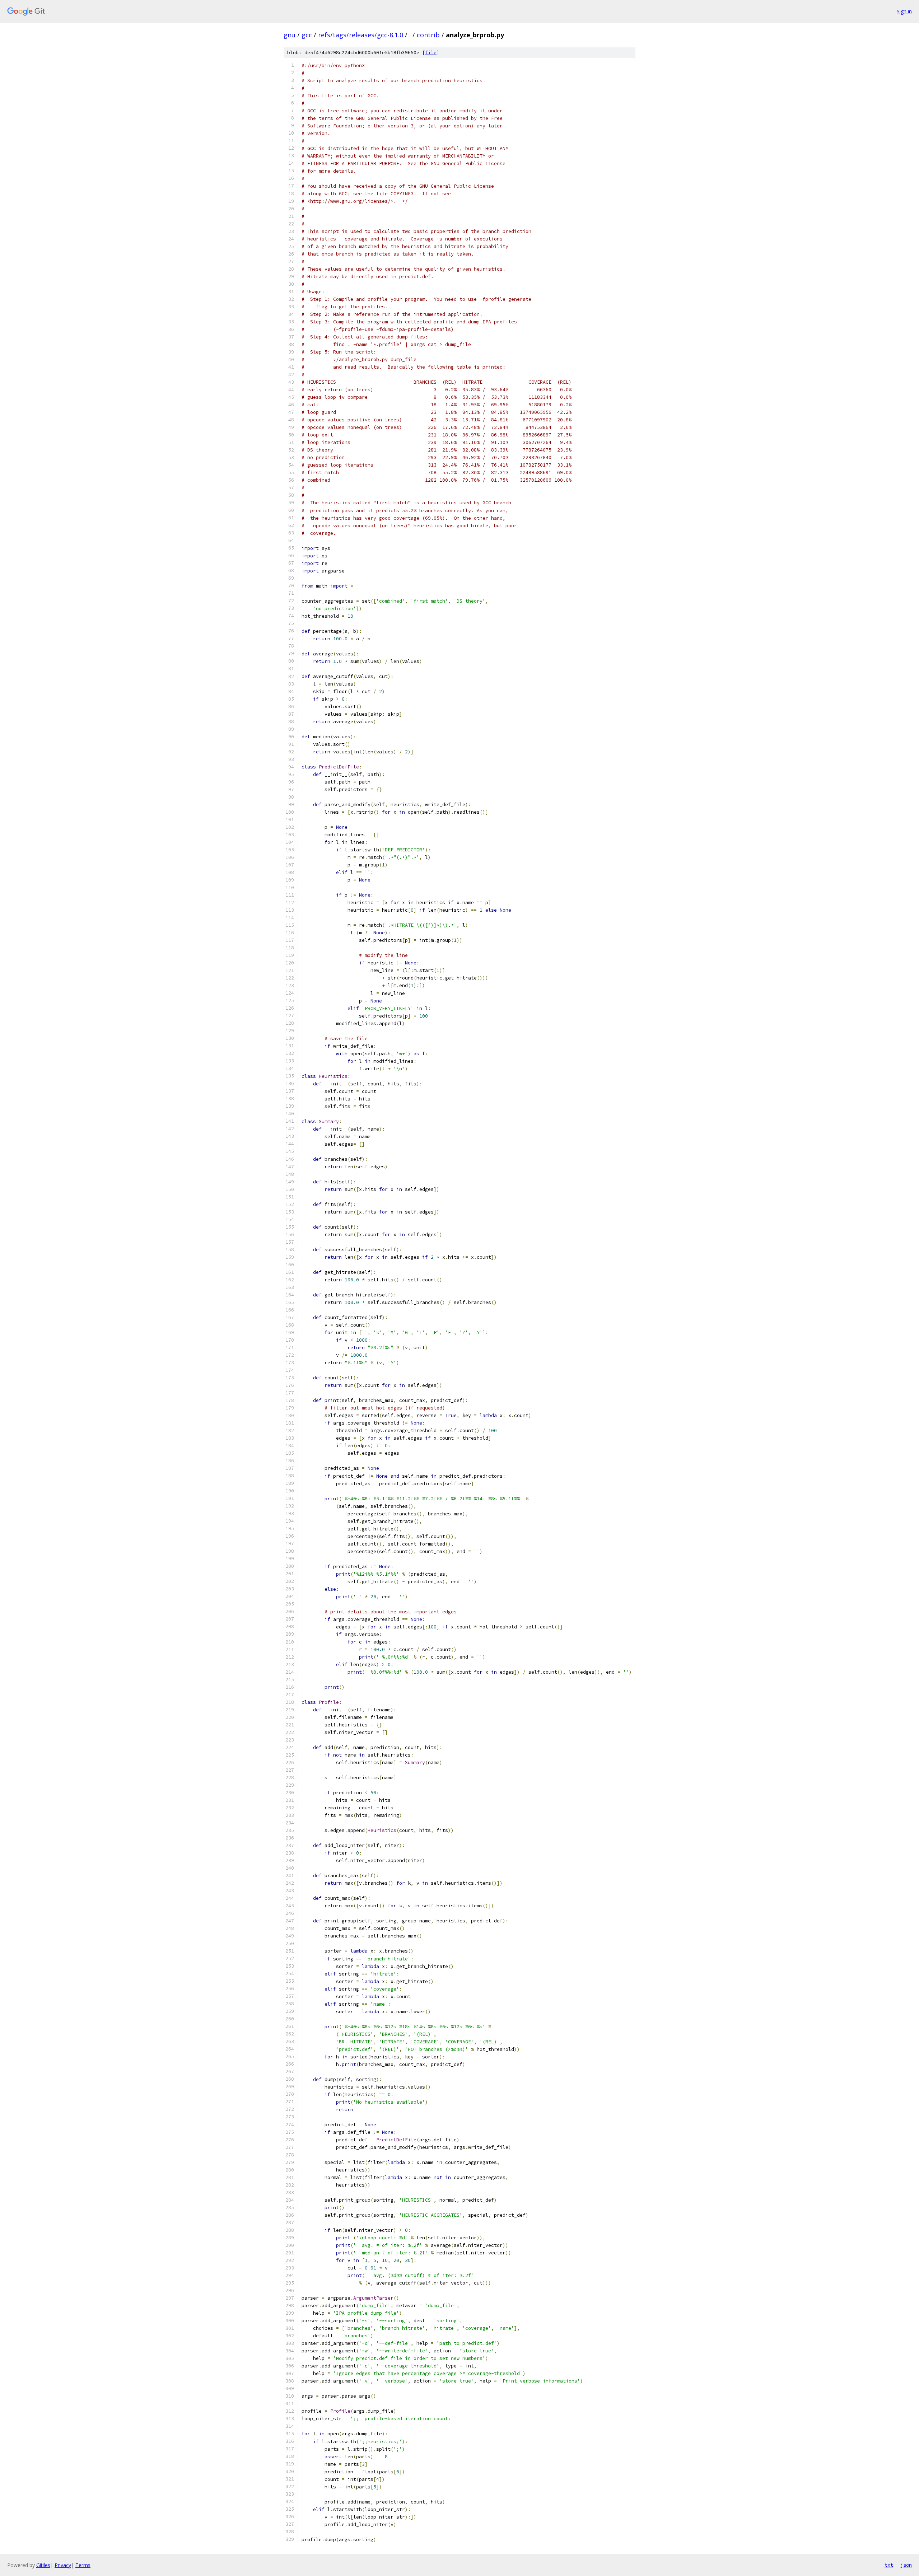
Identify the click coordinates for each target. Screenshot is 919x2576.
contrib (428, 35)
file (431, 53)
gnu (290, 35)
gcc (307, 35)
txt (889, 2565)
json (906, 2565)
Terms (83, 2565)
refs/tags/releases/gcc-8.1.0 (361, 35)
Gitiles (43, 2565)
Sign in (904, 11)
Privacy (63, 2565)
